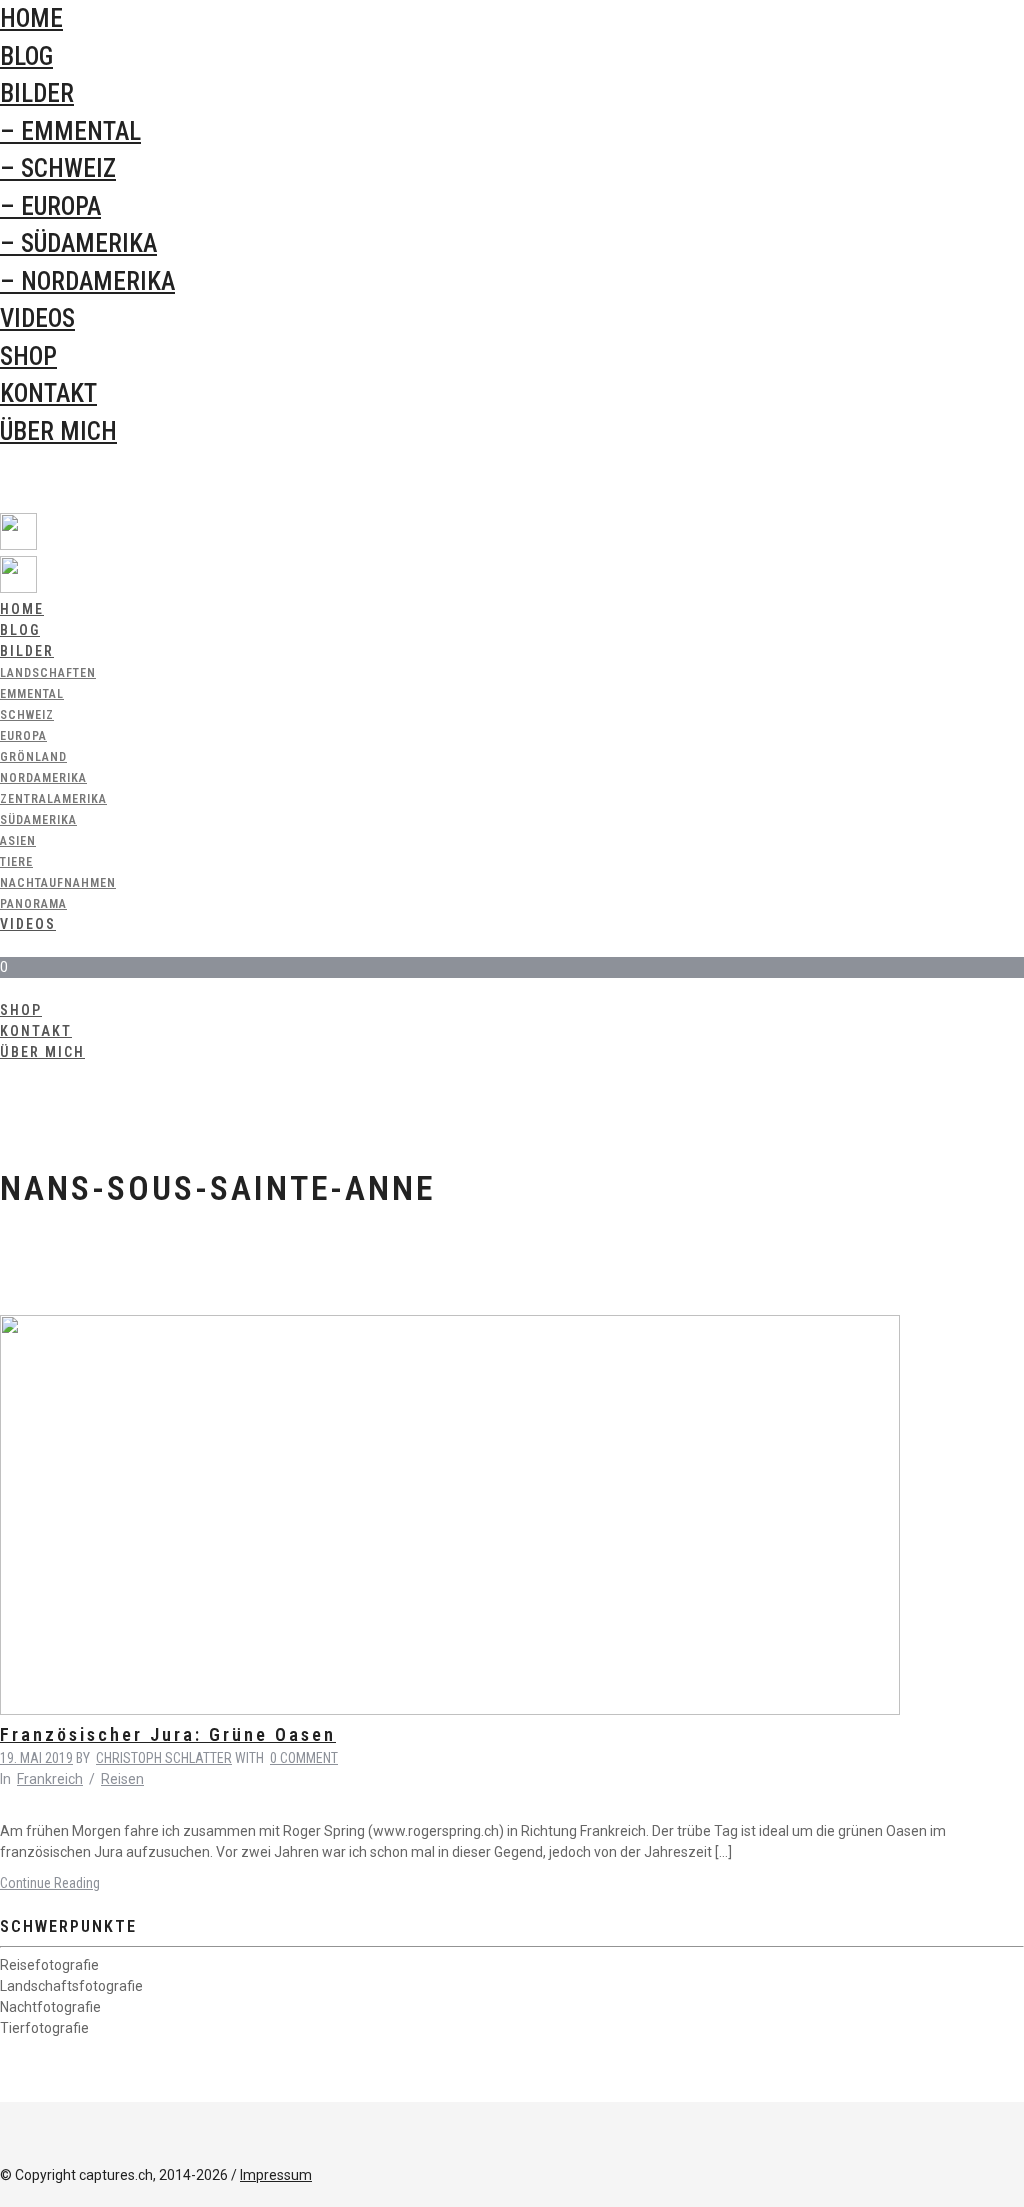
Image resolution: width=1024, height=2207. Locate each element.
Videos (37, 318)
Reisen (122, 1779)
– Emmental (70, 131)
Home (31, 18)
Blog (26, 56)
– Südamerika (78, 243)
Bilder (37, 93)
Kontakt (48, 393)
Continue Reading (50, 1883)
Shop (28, 356)
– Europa (50, 206)
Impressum (276, 2175)
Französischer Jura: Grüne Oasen (168, 1734)
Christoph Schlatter (164, 1758)
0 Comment (304, 1758)
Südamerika (38, 820)
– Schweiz (58, 168)
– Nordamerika (87, 281)
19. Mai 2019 (36, 1758)
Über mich (58, 431)
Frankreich (50, 1779)
